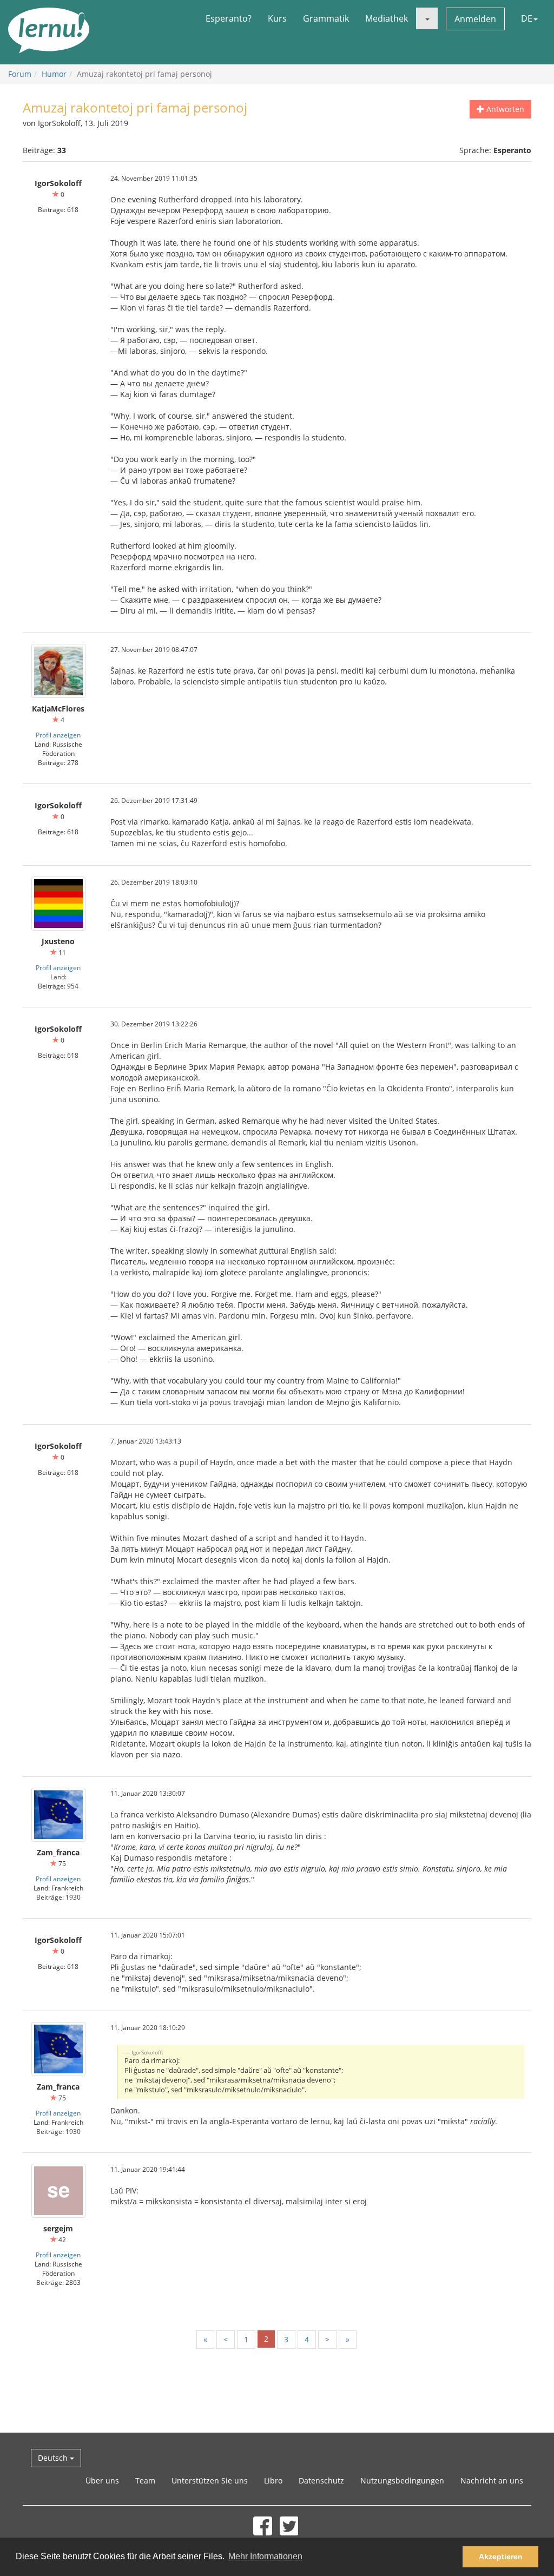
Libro (273, 2481)
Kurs (277, 18)
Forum (20, 74)
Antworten (504, 109)
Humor (54, 74)
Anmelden (475, 19)
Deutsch (54, 2458)
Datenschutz (321, 2481)
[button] (427, 18)
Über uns (102, 2481)
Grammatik (326, 18)
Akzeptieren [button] (501, 2557)
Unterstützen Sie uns (210, 2481)
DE (527, 18)
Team (145, 2481)
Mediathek (387, 18)
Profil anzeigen (58, 735)
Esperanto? (229, 18)
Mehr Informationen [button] (265, 2556)
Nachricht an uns (492, 2481)
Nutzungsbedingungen (402, 2481)
